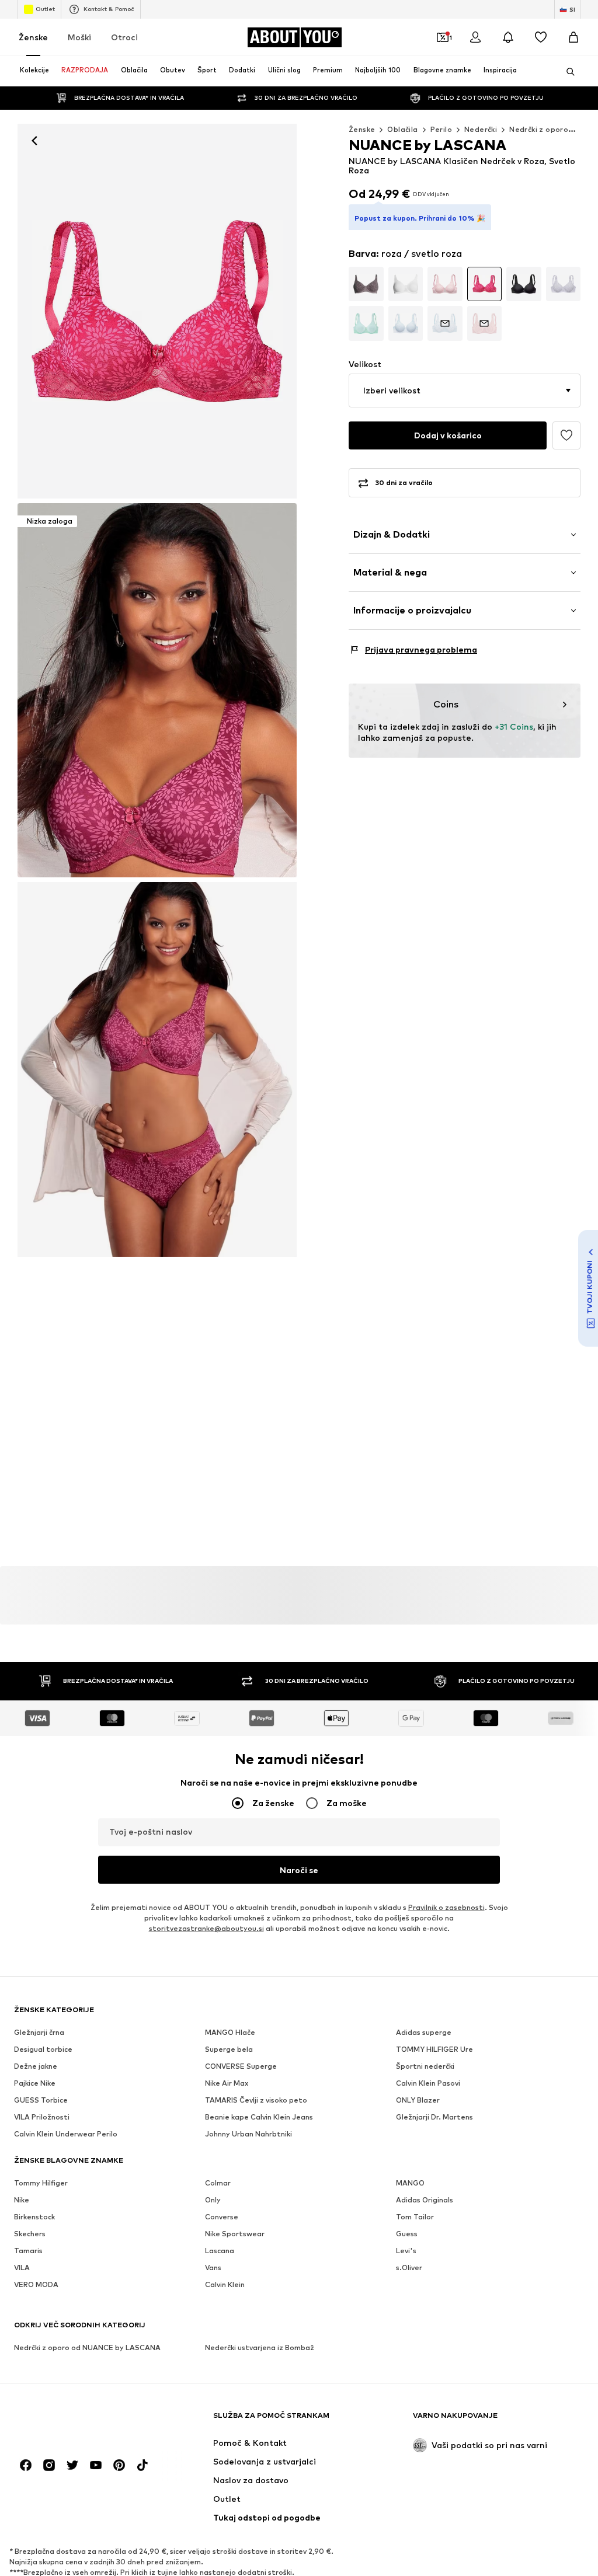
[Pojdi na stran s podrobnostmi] (366, 284)
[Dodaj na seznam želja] (566, 435)
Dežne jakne (36, 2066)
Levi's (406, 2251)
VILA (22, 2267)
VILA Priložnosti (42, 2117)
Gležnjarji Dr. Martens (434, 2117)
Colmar (218, 2183)
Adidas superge (424, 2032)
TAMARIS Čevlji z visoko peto (256, 2100)
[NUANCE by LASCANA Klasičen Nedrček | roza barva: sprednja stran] (157, 311)
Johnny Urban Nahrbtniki (248, 2134)
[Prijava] (475, 37)
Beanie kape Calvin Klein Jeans (259, 2117)
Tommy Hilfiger (41, 2183)
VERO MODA (36, 2284)
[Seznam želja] (541, 37)
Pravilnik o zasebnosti (446, 1907)
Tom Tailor (415, 2217)
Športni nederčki (425, 2066)
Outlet (45, 9)
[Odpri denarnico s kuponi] (443, 37)
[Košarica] (573, 37)
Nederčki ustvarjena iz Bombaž (260, 2347)
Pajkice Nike (35, 2083)
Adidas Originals (425, 2200)
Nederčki (481, 129)
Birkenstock (34, 2217)
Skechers (30, 2234)
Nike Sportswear (235, 2234)
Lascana (220, 2251)
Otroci (124, 37)
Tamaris (28, 2251)
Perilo (441, 129)
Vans (213, 2267)
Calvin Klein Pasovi (428, 2083)
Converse (222, 2217)
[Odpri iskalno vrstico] (566, 72)
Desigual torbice (43, 2049)
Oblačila (402, 129)
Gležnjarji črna (39, 2032)
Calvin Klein (225, 2284)
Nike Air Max (227, 2083)
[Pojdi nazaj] (34, 141)
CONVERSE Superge (241, 2066)
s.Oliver (409, 2267)
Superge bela (229, 2049)
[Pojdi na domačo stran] (78, 2421)
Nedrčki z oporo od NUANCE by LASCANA (87, 2347)
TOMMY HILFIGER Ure (434, 2049)
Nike (22, 2200)
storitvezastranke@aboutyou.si (206, 1928)
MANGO (410, 2183)
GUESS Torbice (41, 2100)
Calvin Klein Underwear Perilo (66, 2134)
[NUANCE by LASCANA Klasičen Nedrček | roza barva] (157, 1069)
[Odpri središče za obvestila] (508, 37)
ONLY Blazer (418, 2100)
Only (213, 2200)
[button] (465, 391)
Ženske (33, 37)
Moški (79, 37)
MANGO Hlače (230, 2032)
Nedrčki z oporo (539, 129)
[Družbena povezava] (26, 2465)
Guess (407, 2234)
